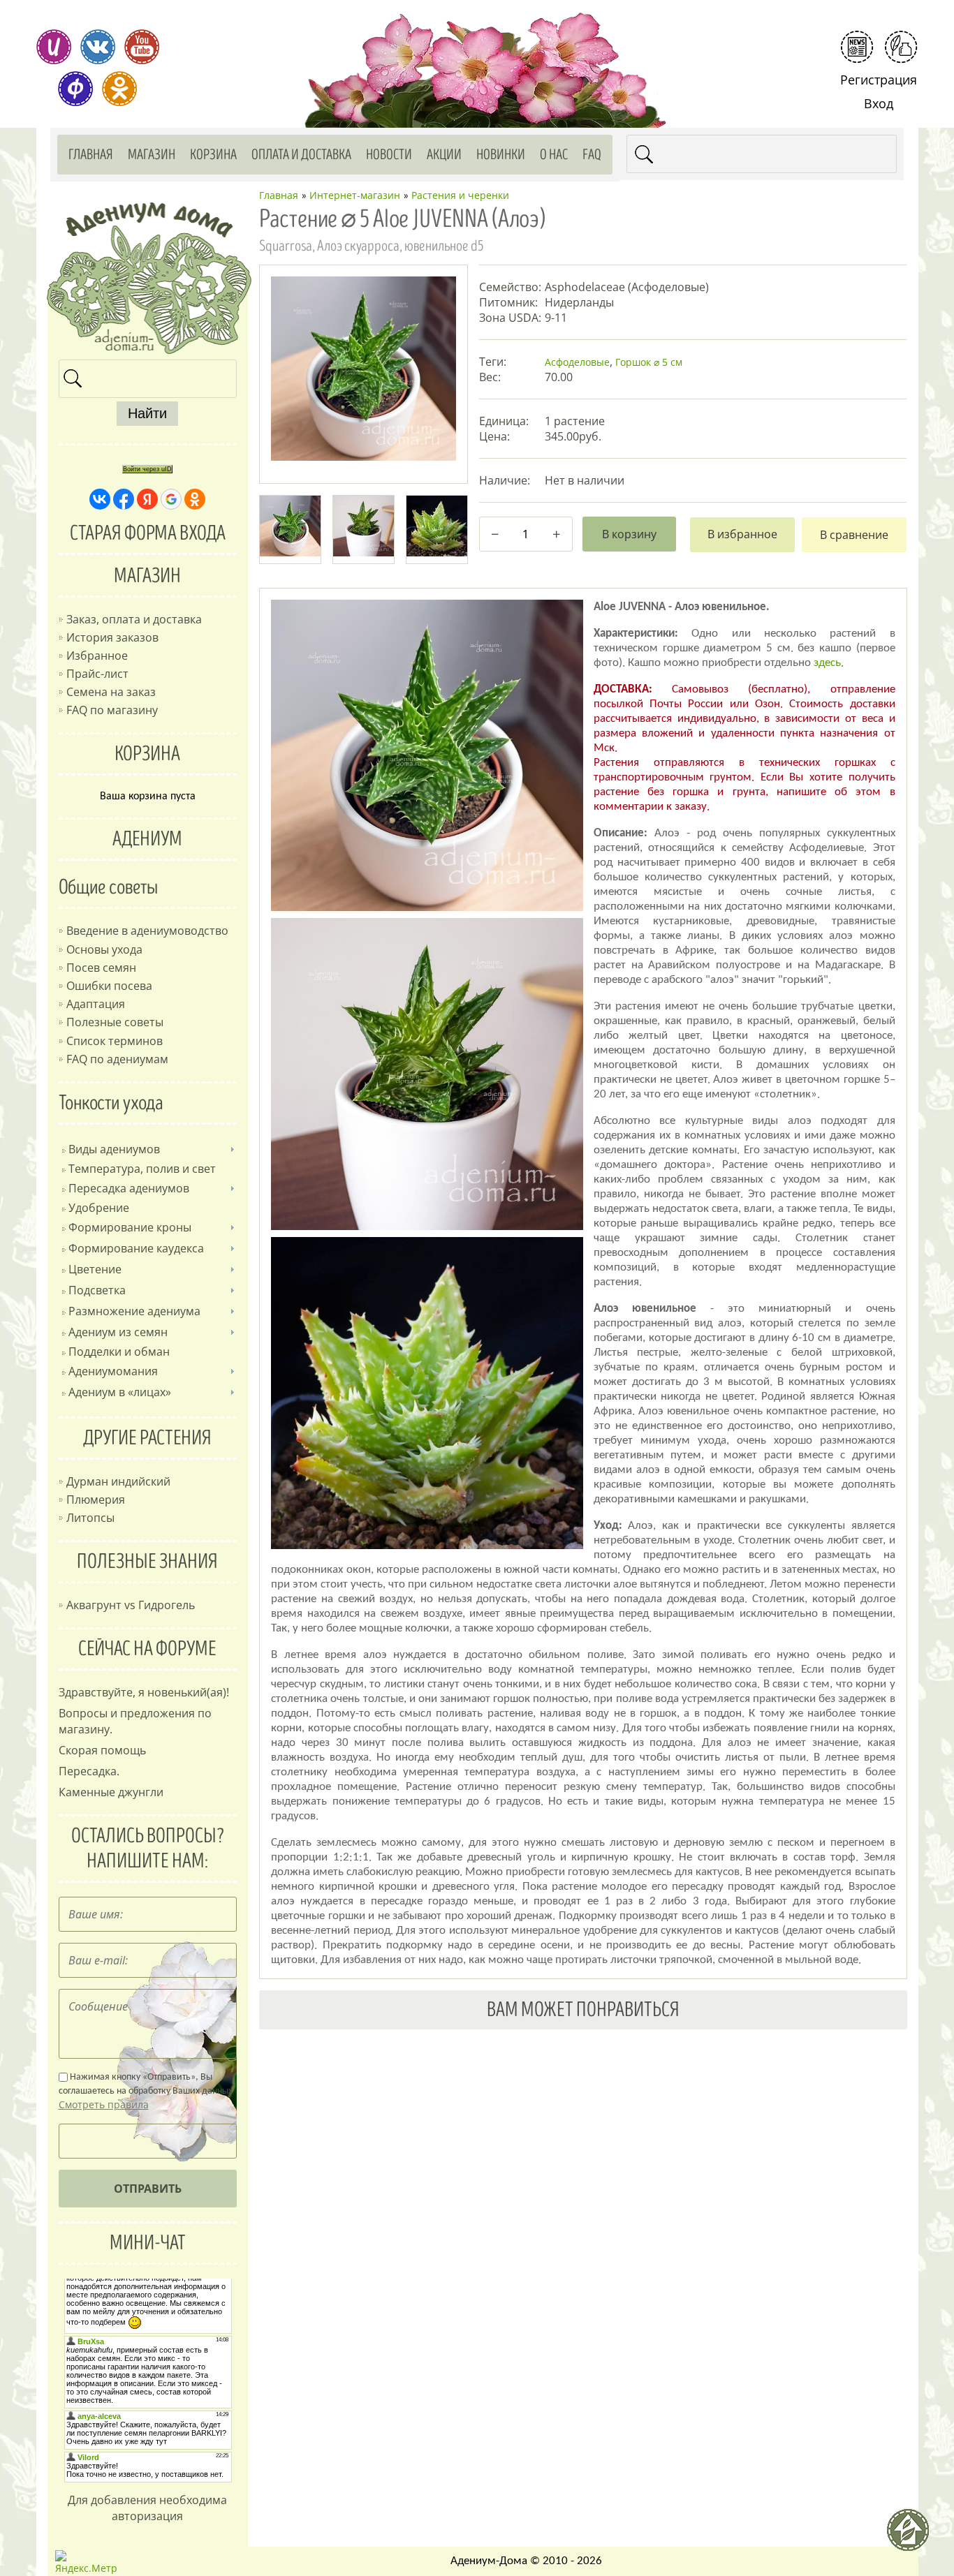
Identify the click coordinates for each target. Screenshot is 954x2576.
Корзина (213, 155)
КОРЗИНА (147, 754)
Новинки (501, 155)
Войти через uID (147, 469)
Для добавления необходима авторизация (147, 2508)
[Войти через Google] (171, 499)
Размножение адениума (134, 1311)
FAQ (592, 155)
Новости (389, 155)
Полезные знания (147, 1562)
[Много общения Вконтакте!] (98, 47)
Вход (879, 103)
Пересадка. (89, 1771)
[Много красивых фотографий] (54, 47)
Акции (444, 155)
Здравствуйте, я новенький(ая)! (144, 1692)
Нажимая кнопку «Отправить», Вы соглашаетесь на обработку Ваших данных (146, 2092)
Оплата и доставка (301, 155)
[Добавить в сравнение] (854, 535)
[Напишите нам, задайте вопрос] (901, 47)
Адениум (147, 839)
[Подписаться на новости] (857, 47)
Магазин (152, 155)
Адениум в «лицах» (120, 1392)
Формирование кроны (130, 1227)
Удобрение (99, 1208)
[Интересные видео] (142, 47)
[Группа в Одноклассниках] (119, 89)
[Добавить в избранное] (742, 535)
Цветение (95, 1269)
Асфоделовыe (577, 362)
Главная (91, 155)
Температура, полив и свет (142, 1169)
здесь (827, 663)
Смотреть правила (104, 2104)
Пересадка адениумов (129, 1188)
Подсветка (97, 1290)
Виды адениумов (114, 1149)
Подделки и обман (119, 1352)
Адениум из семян (118, 1332)
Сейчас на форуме (147, 1649)
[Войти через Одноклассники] (195, 499)
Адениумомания (113, 1371)
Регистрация (879, 80)
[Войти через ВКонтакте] (100, 499)
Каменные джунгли (111, 1792)
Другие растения (147, 1438)
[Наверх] (913, 2536)
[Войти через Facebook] (124, 499)
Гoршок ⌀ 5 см (649, 362)
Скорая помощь (102, 1750)
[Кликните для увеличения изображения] (363, 369)
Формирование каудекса (136, 1248)
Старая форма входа (148, 533)
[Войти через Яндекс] (147, 499)
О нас (554, 155)
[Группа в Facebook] (75, 89)
